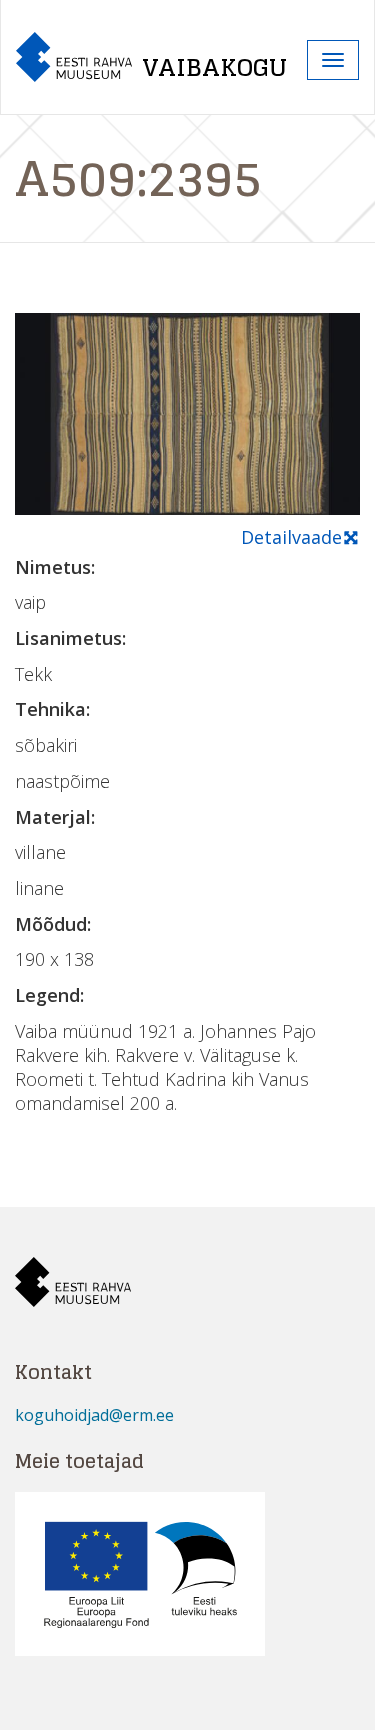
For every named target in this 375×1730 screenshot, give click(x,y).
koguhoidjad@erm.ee (94, 1415)
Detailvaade (291, 537)
